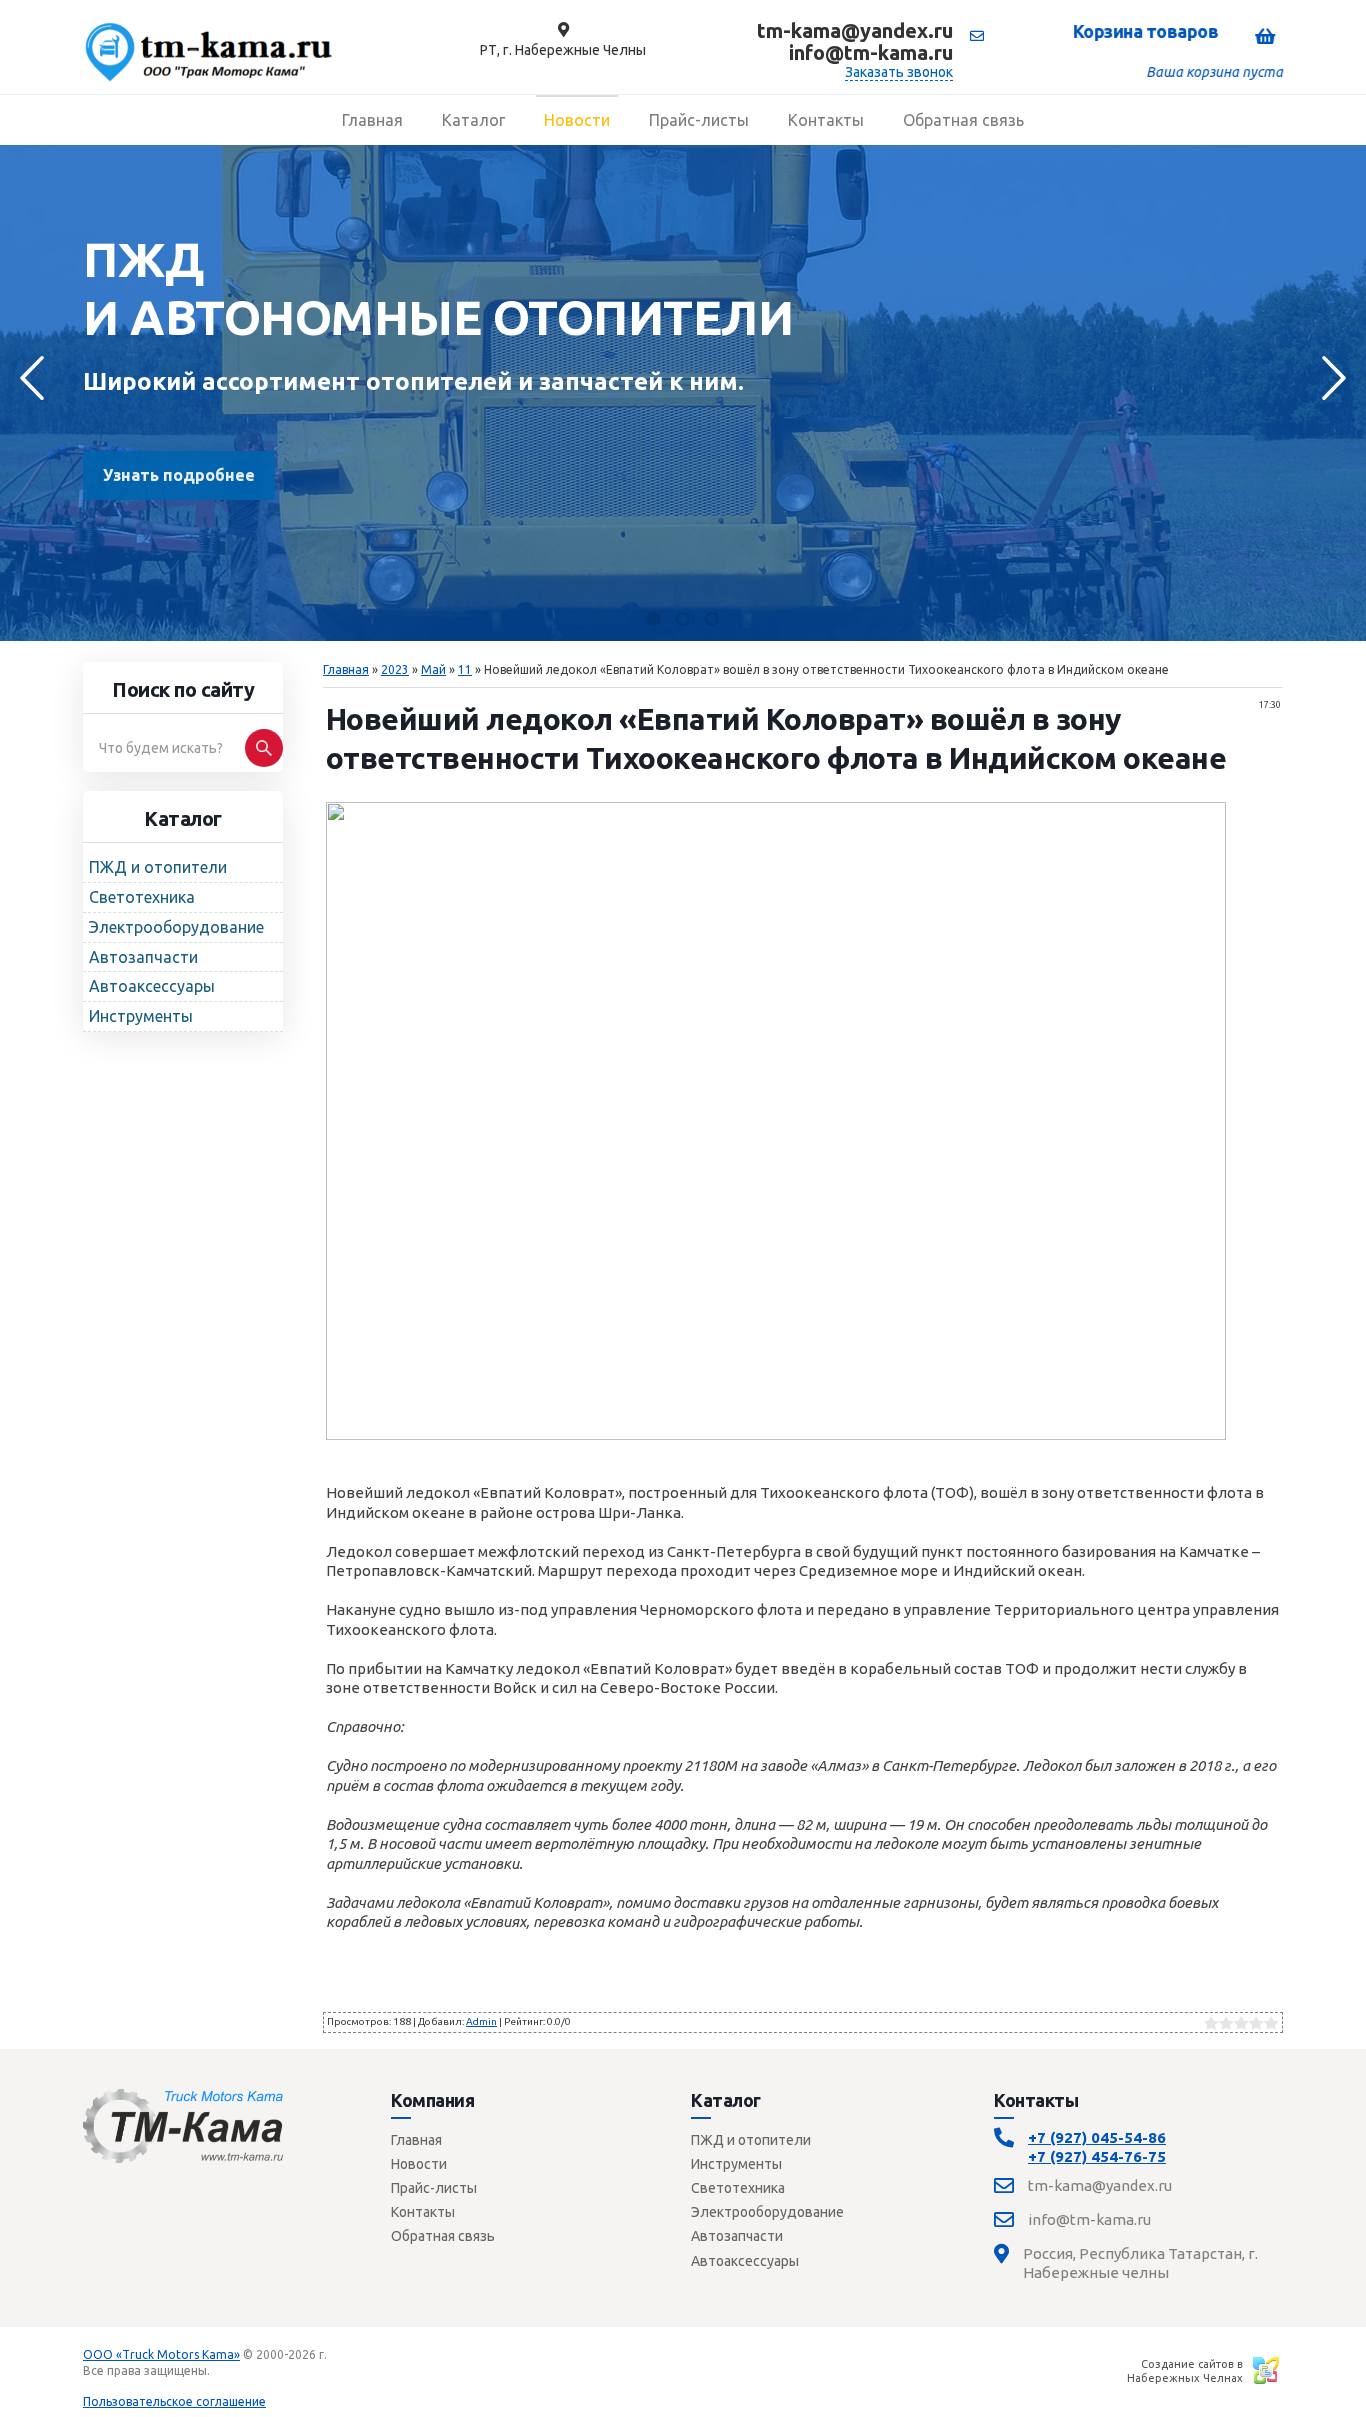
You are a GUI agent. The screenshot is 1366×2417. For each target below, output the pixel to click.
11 (465, 669)
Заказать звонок (899, 72)
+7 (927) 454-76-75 (1097, 2156)
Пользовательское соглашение (174, 2401)
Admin (481, 2021)
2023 (395, 669)
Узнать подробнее (179, 475)
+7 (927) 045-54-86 (1097, 2137)
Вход (228, 2370)
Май (433, 669)
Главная (346, 669)
